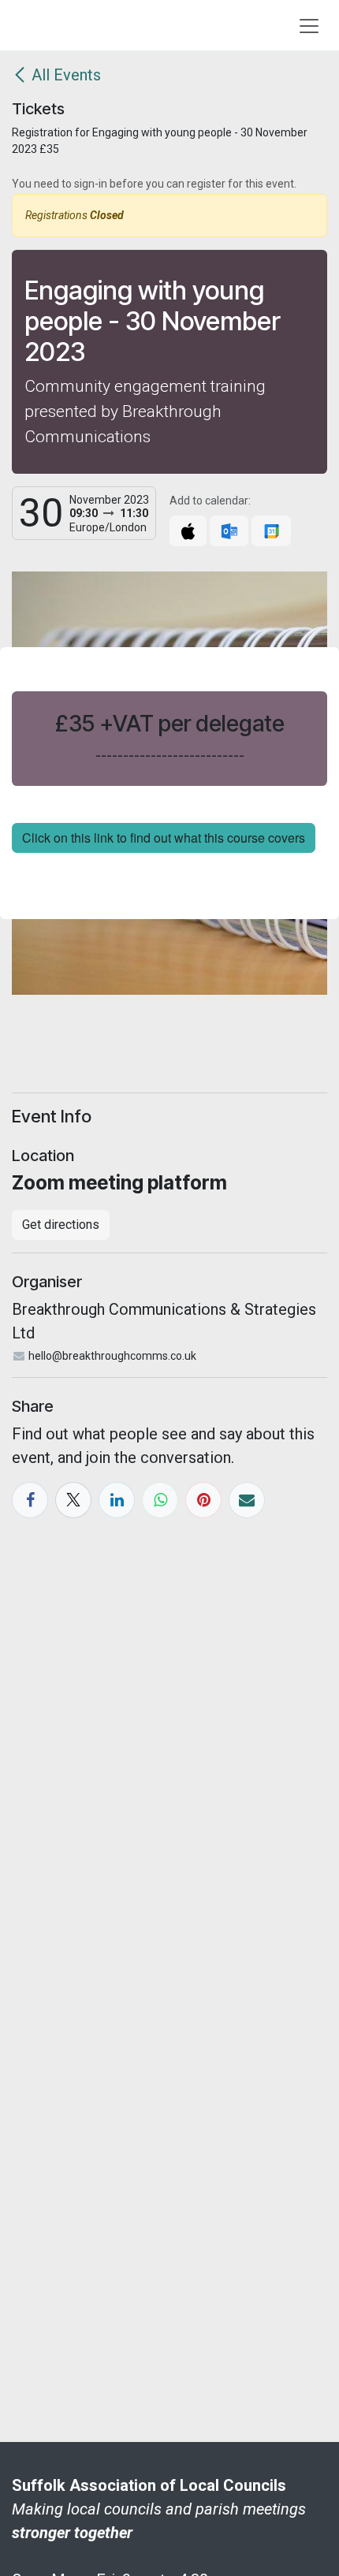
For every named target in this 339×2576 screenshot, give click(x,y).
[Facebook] (30, 1500)
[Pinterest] (203, 1500)
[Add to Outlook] (229, 531)
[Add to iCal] (188, 531)
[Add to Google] (271, 531)
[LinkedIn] (117, 1500)
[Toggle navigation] (309, 25)
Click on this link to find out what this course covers (164, 838)
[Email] (247, 1500)
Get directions (61, 1225)
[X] (73, 1500)
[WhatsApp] (160, 1500)
